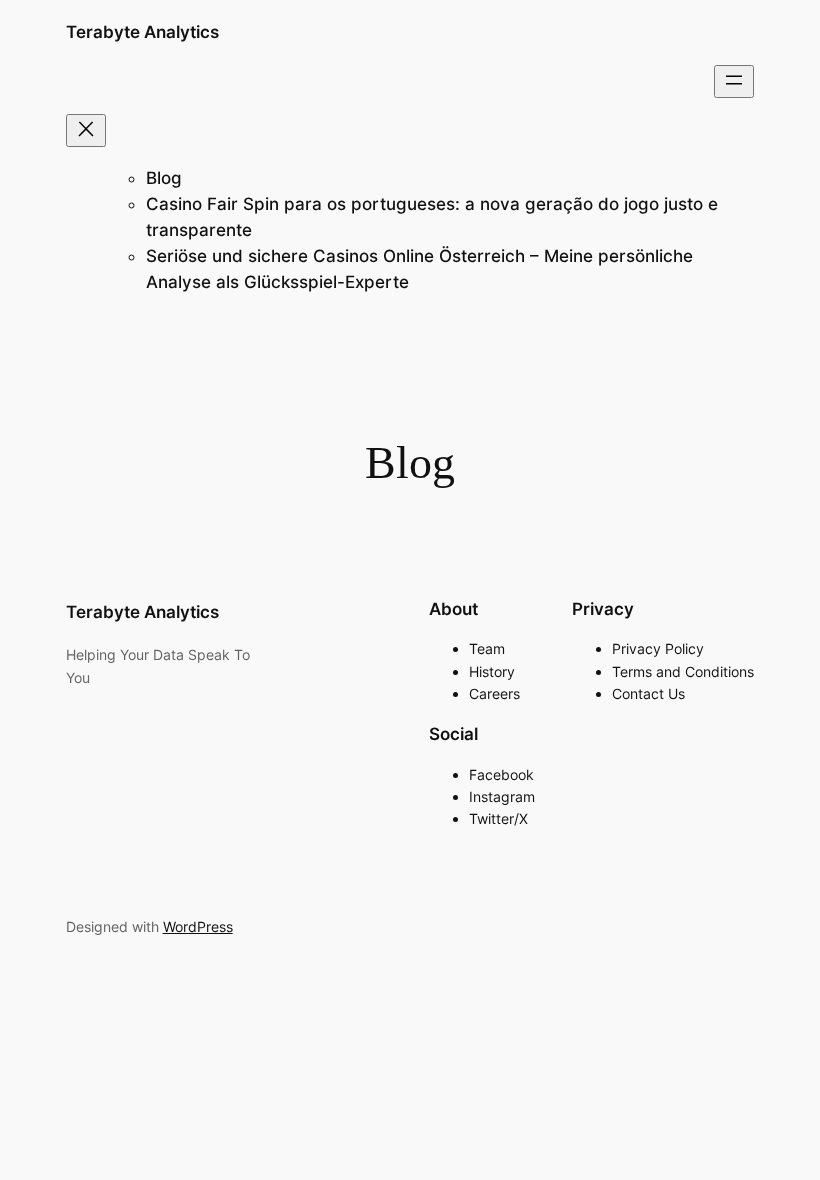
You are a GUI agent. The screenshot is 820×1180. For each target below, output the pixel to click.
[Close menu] (86, 130)
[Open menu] (734, 81)
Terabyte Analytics (142, 32)
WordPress (198, 926)
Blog (164, 178)
